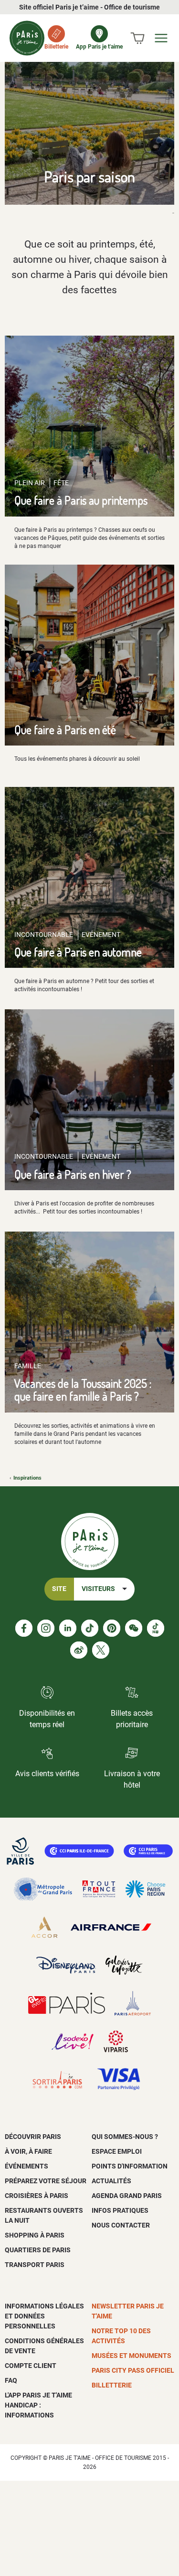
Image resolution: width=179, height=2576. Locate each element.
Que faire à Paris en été (65, 730)
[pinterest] (112, 1628)
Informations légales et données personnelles (44, 2316)
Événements (26, 2166)
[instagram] (46, 1628)
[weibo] (79, 1650)
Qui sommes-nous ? (125, 2137)
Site (59, 1589)
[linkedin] (68, 1628)
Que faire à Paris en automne (78, 952)
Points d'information (130, 2166)
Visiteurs (98, 1589)
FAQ (11, 2380)
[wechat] (134, 1628)
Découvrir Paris (33, 2137)
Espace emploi (117, 2151)
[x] (101, 1650)
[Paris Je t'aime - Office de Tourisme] (27, 38)
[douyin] (156, 1628)
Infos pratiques (120, 2210)
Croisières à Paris (37, 2196)
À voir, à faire (28, 2151)
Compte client (31, 2366)
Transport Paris (35, 2265)
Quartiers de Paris (38, 2250)
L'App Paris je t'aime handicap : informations (38, 2405)
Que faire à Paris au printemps (81, 500)
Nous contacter (121, 2225)
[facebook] (24, 1628)
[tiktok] (90, 1628)
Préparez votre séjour (46, 2181)
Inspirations (27, 1478)
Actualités (111, 2181)
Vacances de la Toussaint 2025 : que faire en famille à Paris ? (83, 1390)
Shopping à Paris (35, 2235)
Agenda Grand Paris (127, 2196)
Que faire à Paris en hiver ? (73, 1174)
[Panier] (137, 38)
